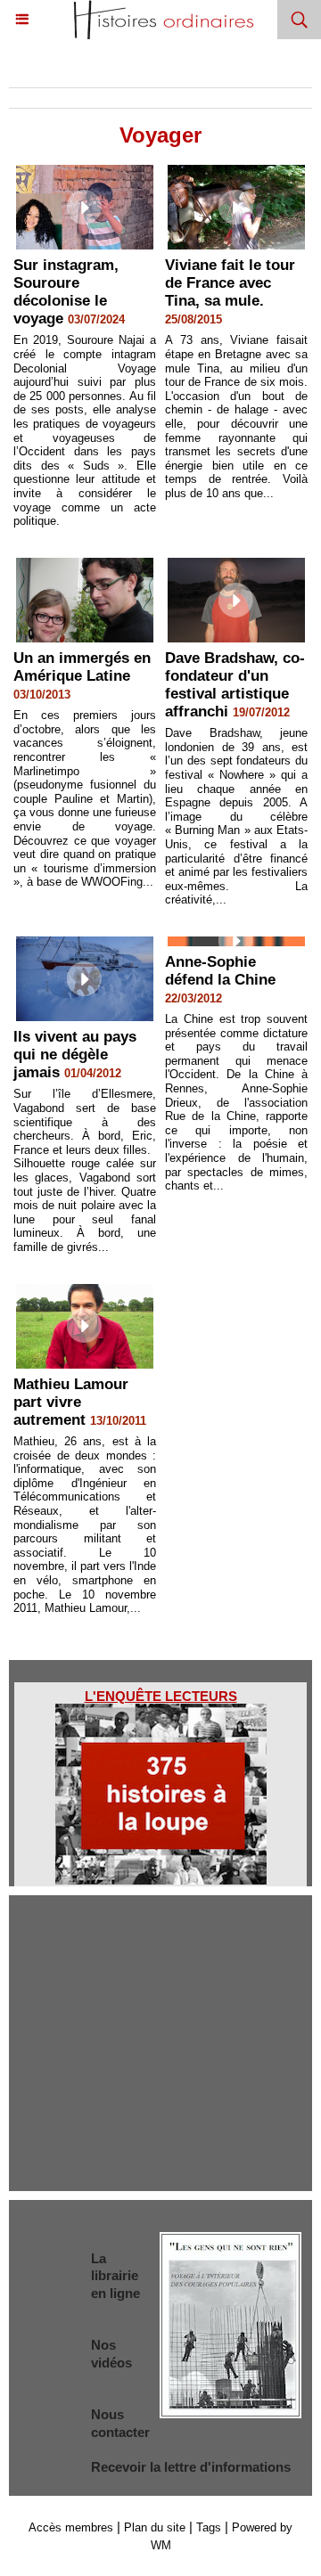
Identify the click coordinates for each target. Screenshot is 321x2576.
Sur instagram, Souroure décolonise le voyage (66, 292)
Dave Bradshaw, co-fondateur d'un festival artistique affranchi (235, 685)
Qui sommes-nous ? (161, 1954)
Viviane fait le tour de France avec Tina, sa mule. (230, 283)
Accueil (37, 70)
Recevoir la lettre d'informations (191, 2467)
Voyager (203, 70)
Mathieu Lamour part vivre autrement (71, 1402)
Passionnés (119, 70)
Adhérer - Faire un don (160, 2058)
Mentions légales (160, 2005)
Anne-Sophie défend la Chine (220, 971)
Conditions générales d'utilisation (161, 2110)
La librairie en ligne (115, 2276)
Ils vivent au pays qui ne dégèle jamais (75, 1055)
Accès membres (71, 2527)
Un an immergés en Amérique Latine (82, 667)
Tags (209, 2527)
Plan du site (155, 2527)
